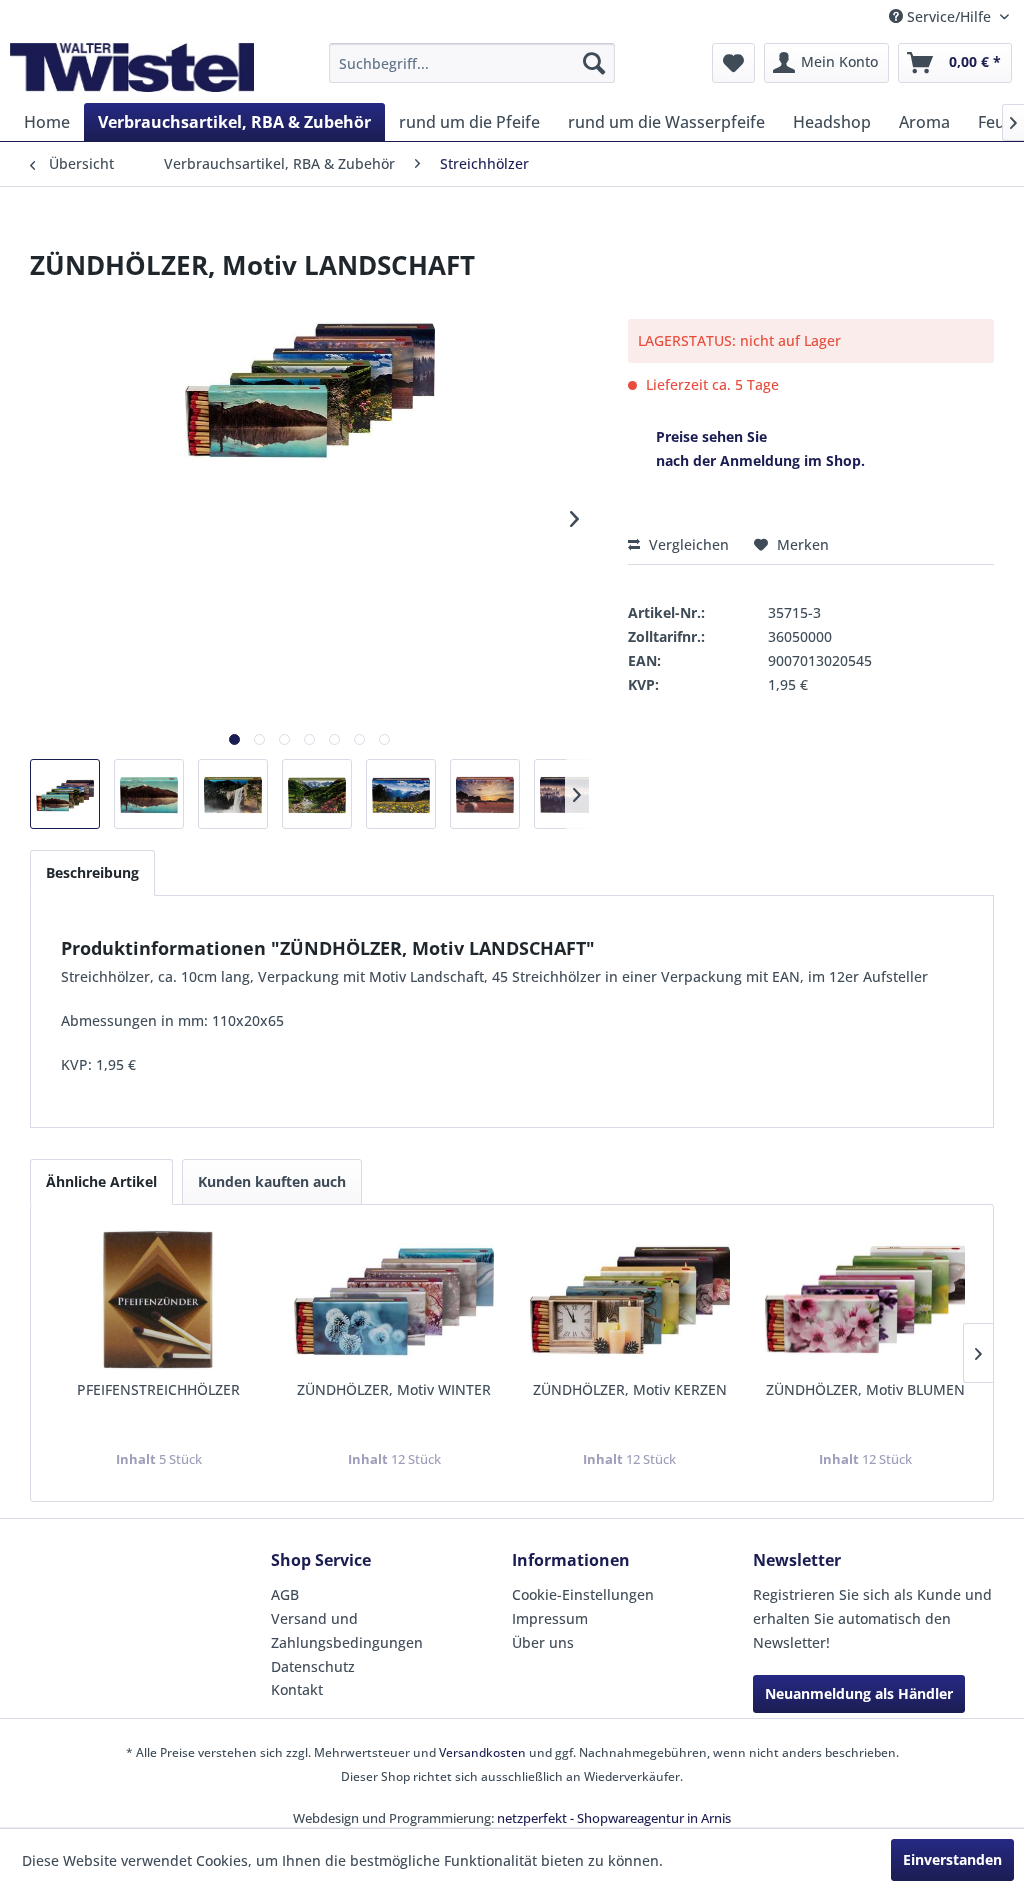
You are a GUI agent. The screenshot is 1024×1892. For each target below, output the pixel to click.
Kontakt (297, 1689)
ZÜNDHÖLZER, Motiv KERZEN (630, 1389)
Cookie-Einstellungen (583, 1594)
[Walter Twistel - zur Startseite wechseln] (132, 68)
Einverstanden (952, 1859)
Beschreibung (92, 872)
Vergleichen (687, 544)
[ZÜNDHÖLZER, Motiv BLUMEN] (866, 1300)
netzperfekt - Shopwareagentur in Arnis (614, 1818)
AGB (285, 1594)
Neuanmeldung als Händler (859, 1693)
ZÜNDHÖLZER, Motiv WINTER (394, 1389)
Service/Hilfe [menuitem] (949, 16)
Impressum (550, 1618)
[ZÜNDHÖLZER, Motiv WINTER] (395, 1300)
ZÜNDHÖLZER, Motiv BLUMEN (865, 1389)
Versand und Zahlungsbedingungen (347, 1630)
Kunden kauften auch (272, 1181)
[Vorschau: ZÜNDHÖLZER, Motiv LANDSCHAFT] (65, 794)
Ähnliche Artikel (101, 1181)
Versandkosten (482, 1752)
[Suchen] (594, 63)
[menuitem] (472, 63)
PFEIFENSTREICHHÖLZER (158, 1389)
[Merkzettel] (733, 63)
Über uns (543, 1642)
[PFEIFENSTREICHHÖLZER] (159, 1300)
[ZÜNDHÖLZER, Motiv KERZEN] (630, 1300)
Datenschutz (313, 1666)
